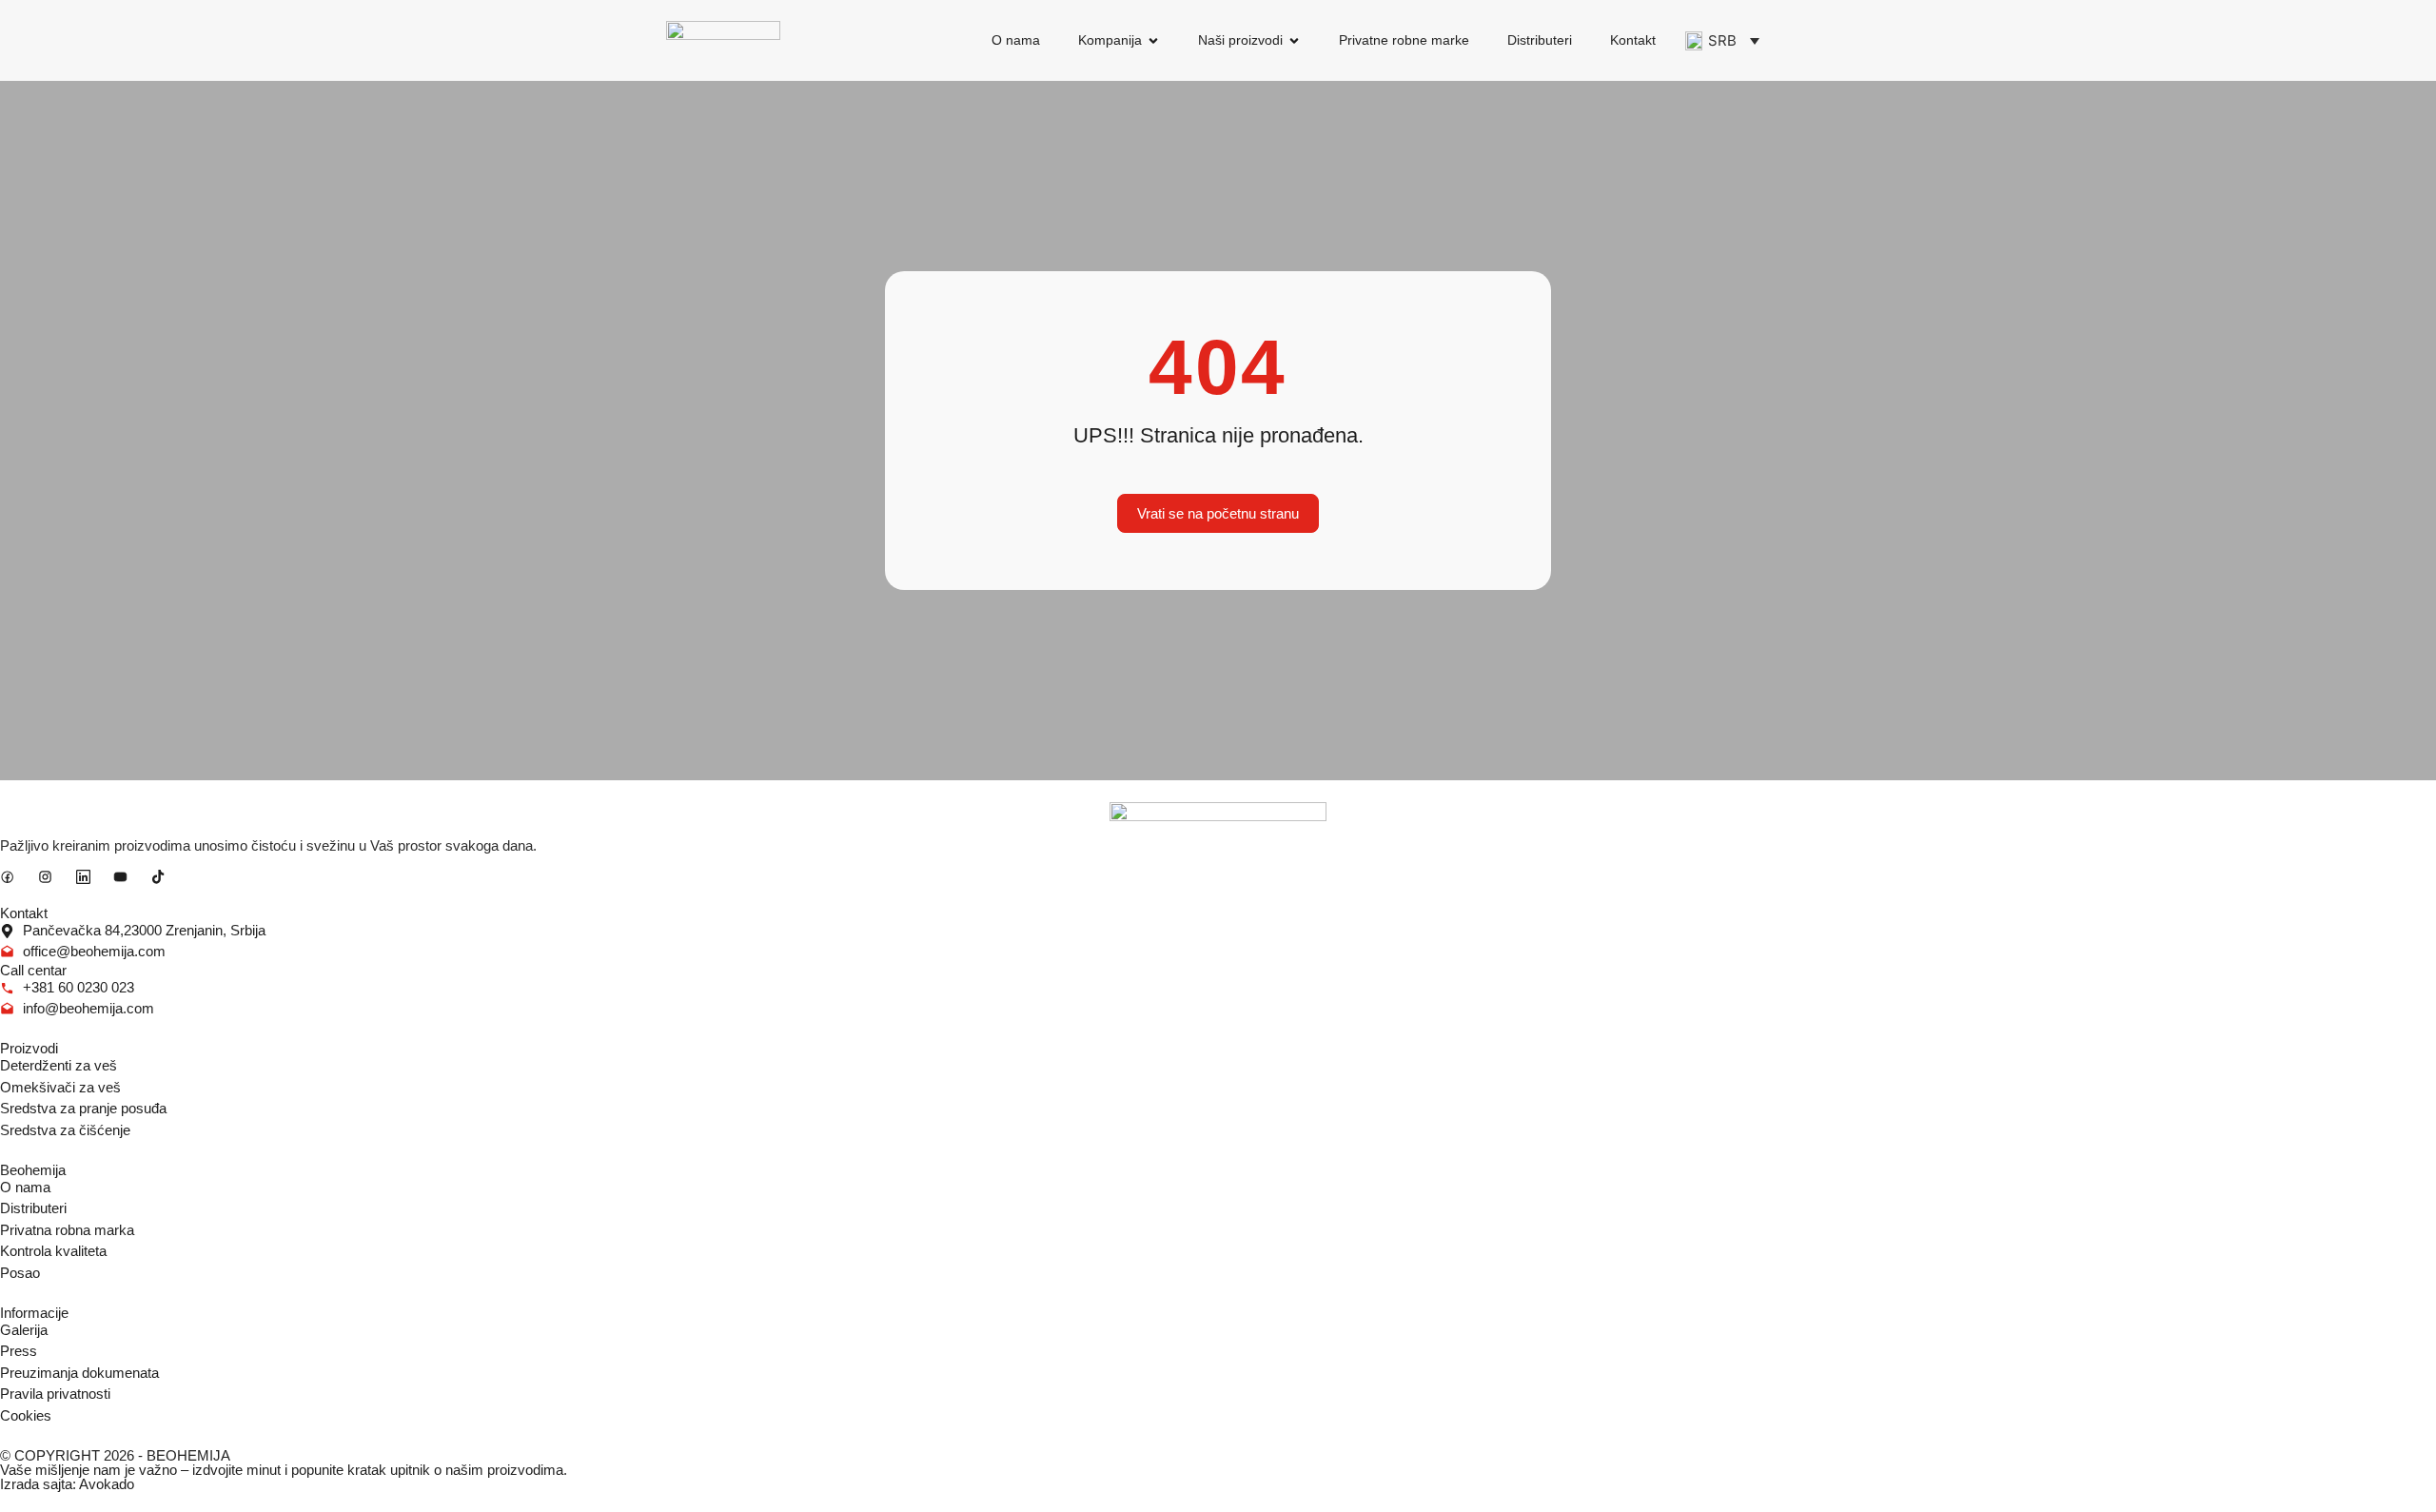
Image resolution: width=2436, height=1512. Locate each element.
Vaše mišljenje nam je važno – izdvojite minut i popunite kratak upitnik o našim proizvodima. (284, 1470)
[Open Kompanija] (1153, 40)
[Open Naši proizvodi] (1294, 40)
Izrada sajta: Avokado (67, 1484)
